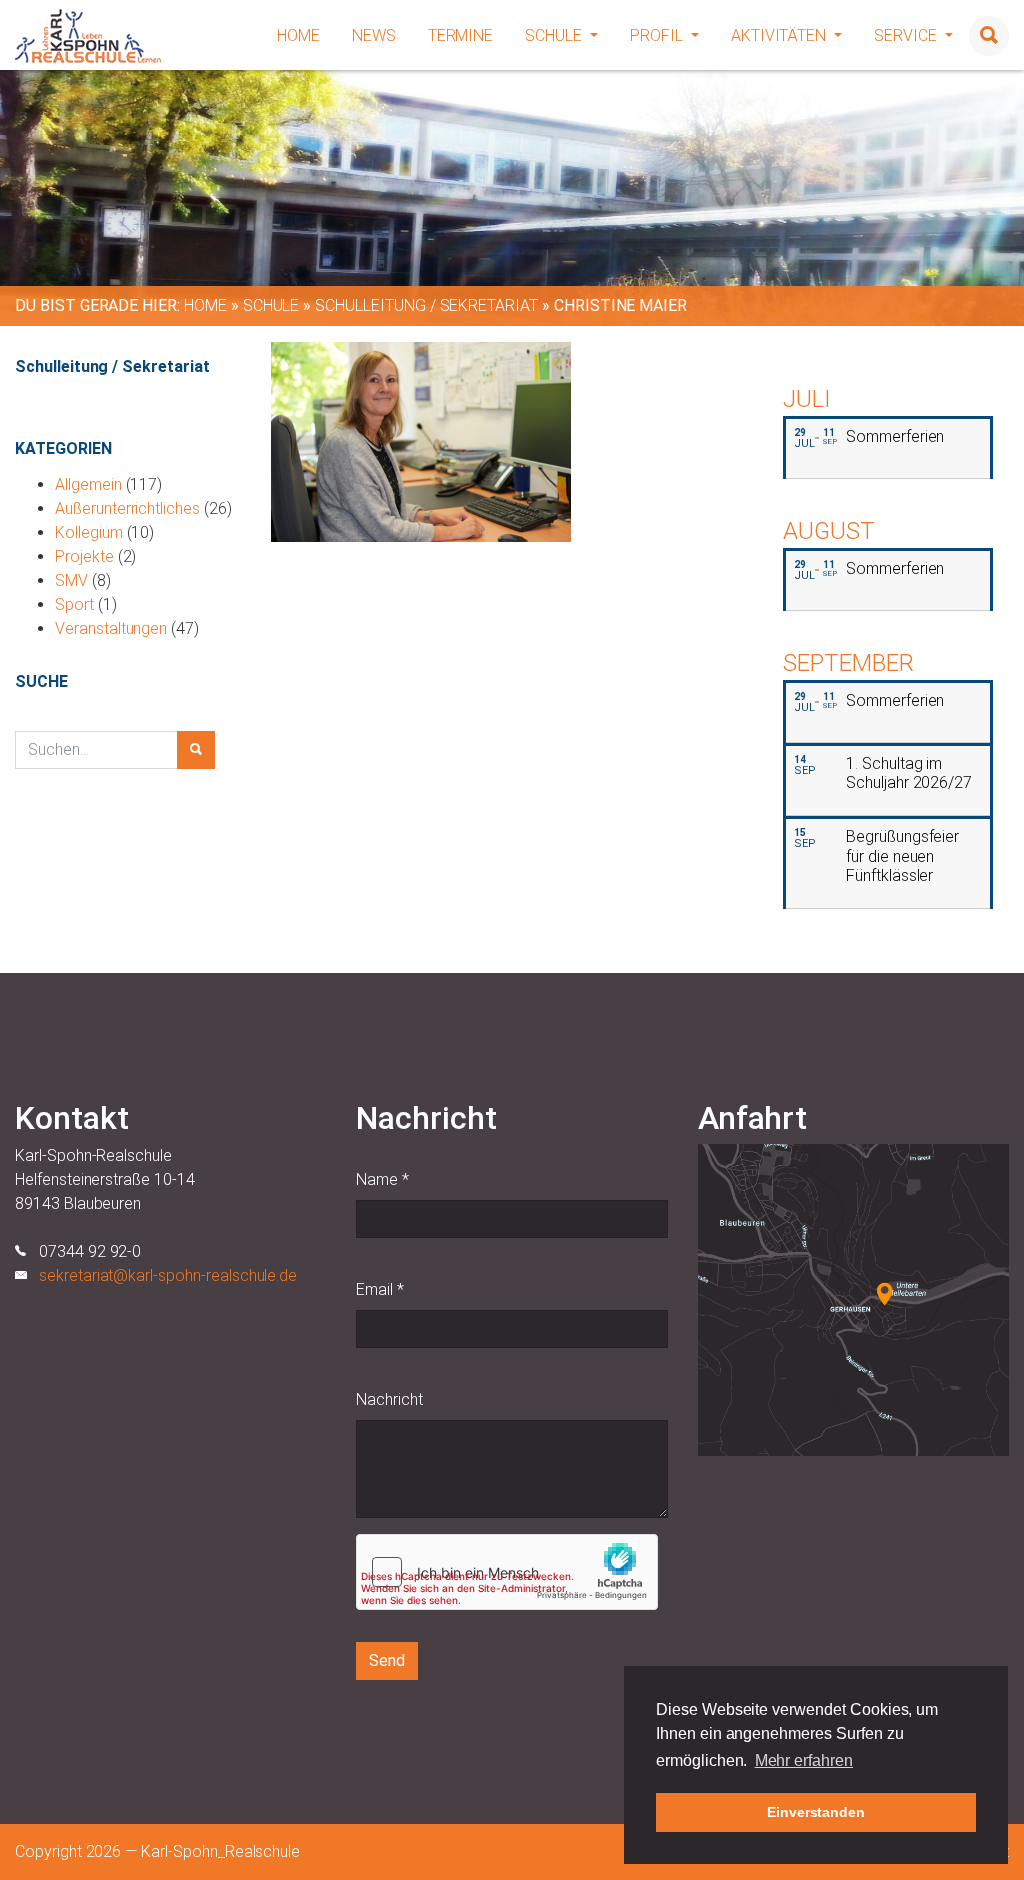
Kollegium (89, 532)
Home (298, 35)
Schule (555, 35)
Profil (658, 35)
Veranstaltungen (111, 628)
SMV (71, 580)
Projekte (84, 556)
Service (907, 35)
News (374, 35)
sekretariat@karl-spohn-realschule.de (168, 1275)
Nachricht (389, 1399)
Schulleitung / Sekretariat (426, 305)
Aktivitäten (780, 35)
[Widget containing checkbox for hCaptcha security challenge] (507, 1572)
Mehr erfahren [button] (804, 1760)
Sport (74, 604)
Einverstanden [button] (816, 1812)
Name (382, 1179)
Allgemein (88, 484)
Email (380, 1289)
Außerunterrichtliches (127, 508)
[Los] (196, 750)
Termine (461, 35)
